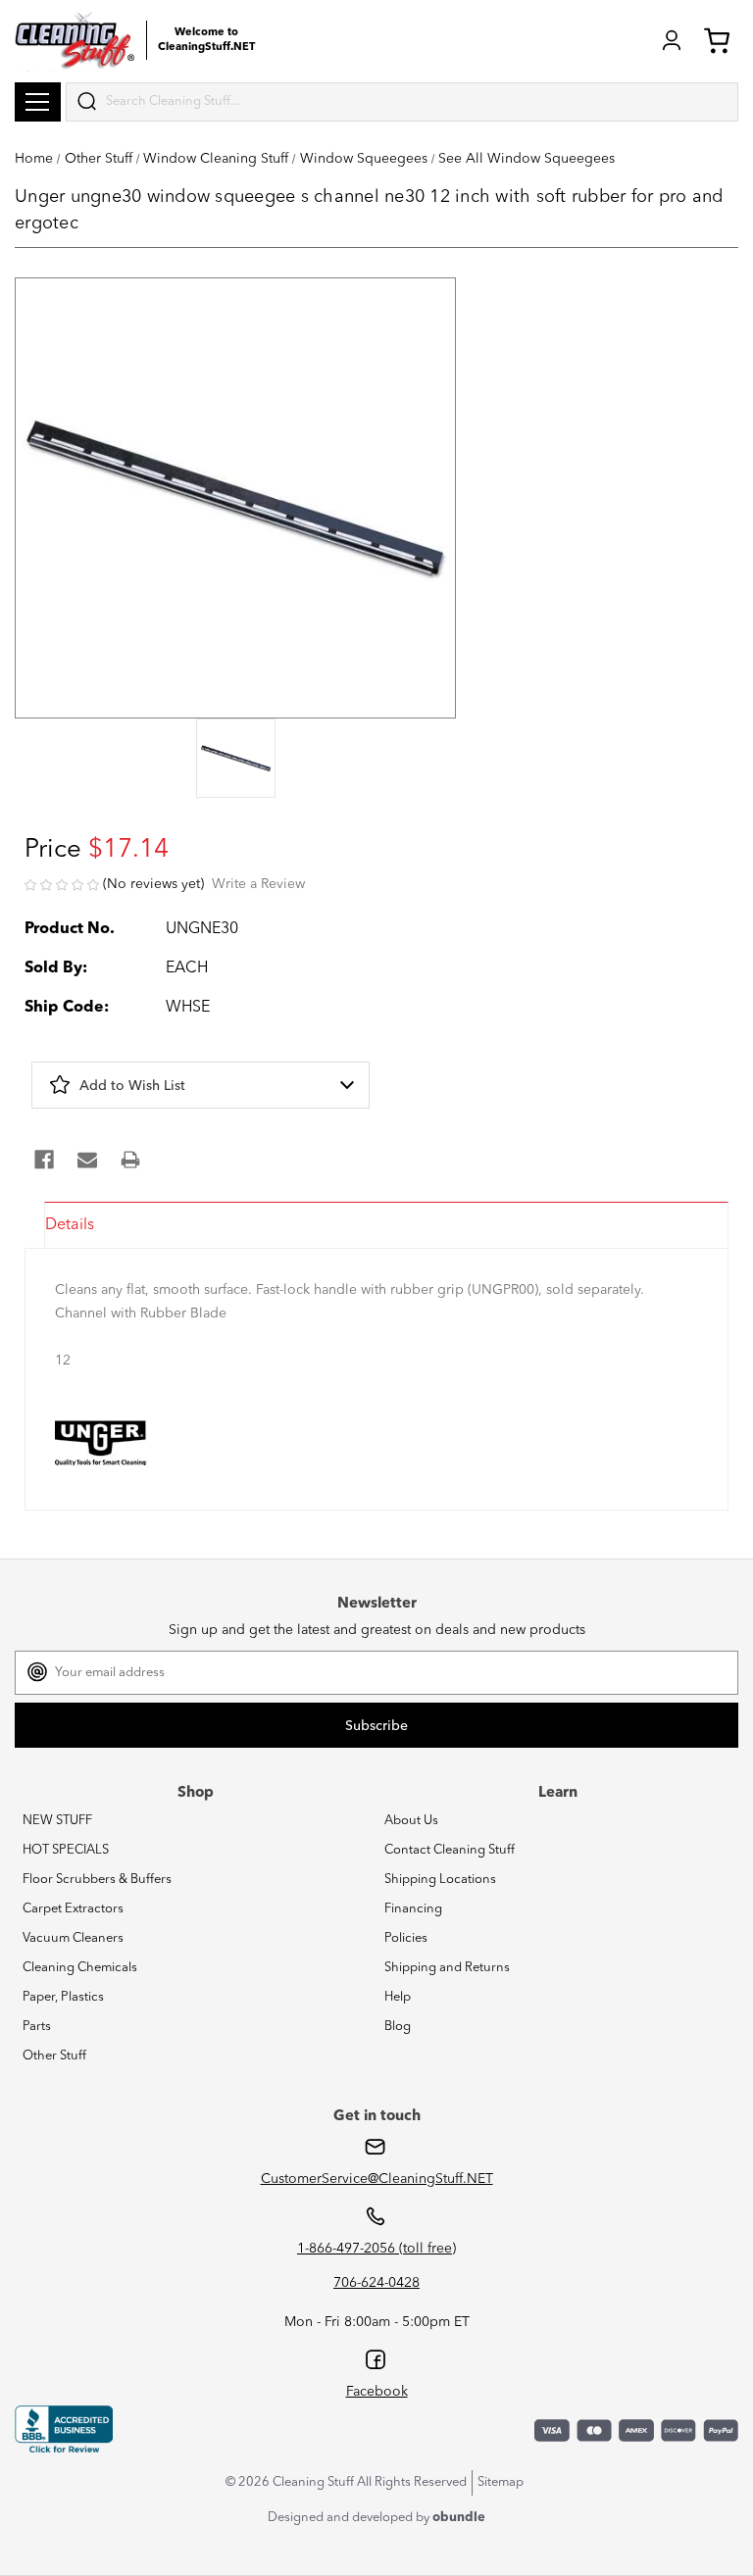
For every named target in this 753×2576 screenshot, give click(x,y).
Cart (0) (721, 40)
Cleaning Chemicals (80, 1968)
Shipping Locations (440, 1880)
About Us (411, 1821)
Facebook (377, 2392)
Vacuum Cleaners (73, 1938)
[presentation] (236, 760)
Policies (406, 1938)
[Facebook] (44, 1160)
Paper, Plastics (63, 1997)
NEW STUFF (57, 1821)
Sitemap (501, 2482)
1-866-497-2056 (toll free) (376, 2249)
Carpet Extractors (73, 1909)
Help (398, 1997)
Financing (413, 1909)
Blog (398, 2027)
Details (70, 1225)
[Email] (87, 1160)
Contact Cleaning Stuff (450, 1850)
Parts (37, 2027)
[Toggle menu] (38, 102)
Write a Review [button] (258, 884)
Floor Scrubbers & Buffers (97, 1880)
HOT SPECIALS (66, 1850)
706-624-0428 (376, 2283)
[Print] (130, 1160)
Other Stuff (54, 2056)
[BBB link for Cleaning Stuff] (64, 2429)
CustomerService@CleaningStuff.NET (377, 2179)
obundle (459, 2518)
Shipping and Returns (447, 1968)
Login (672, 40)
